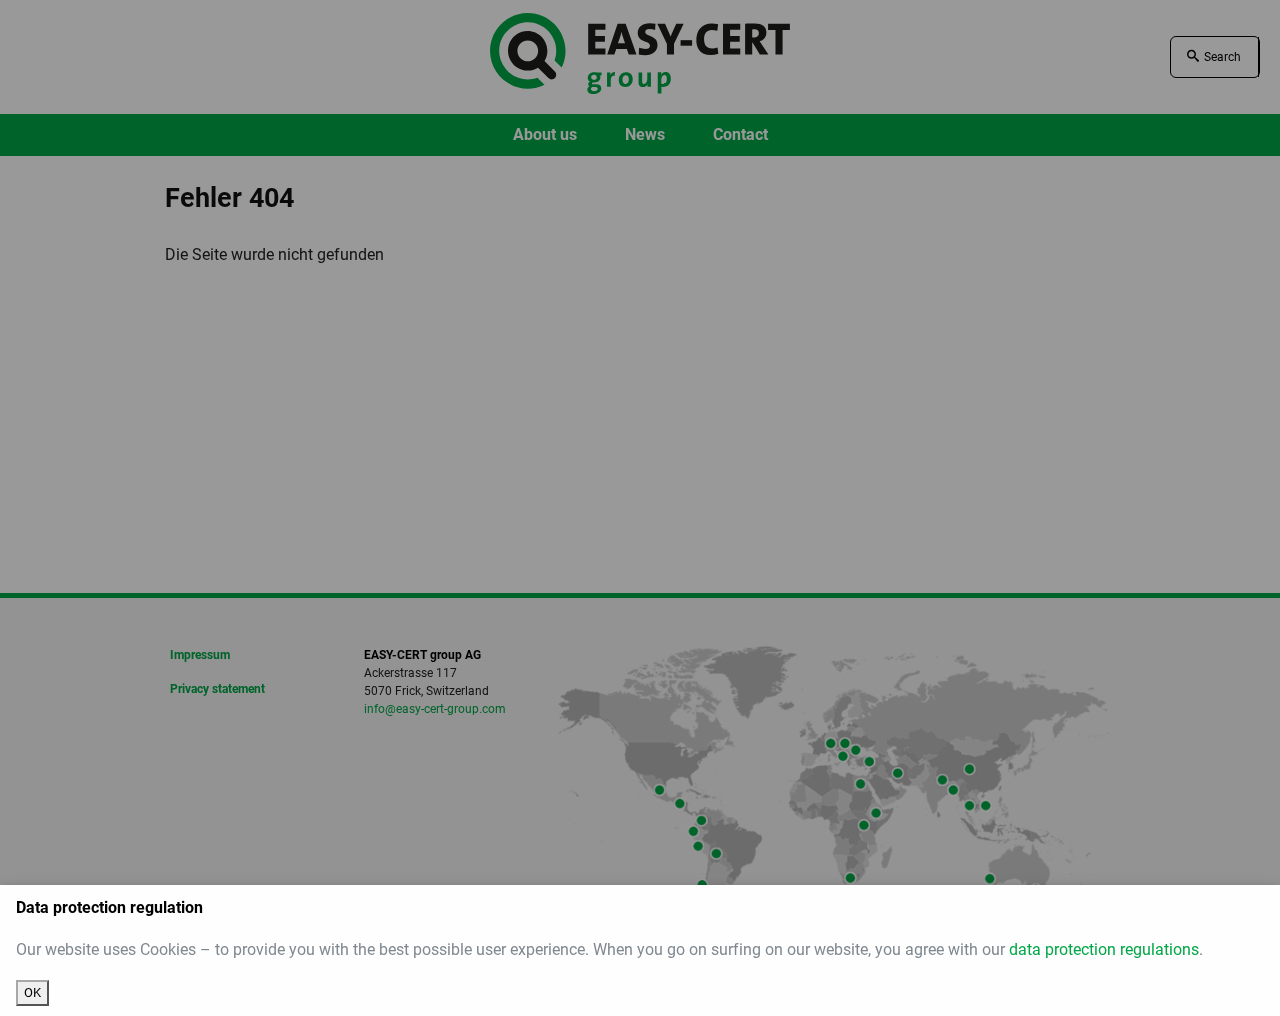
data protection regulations (1104, 949)
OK (32, 992)
